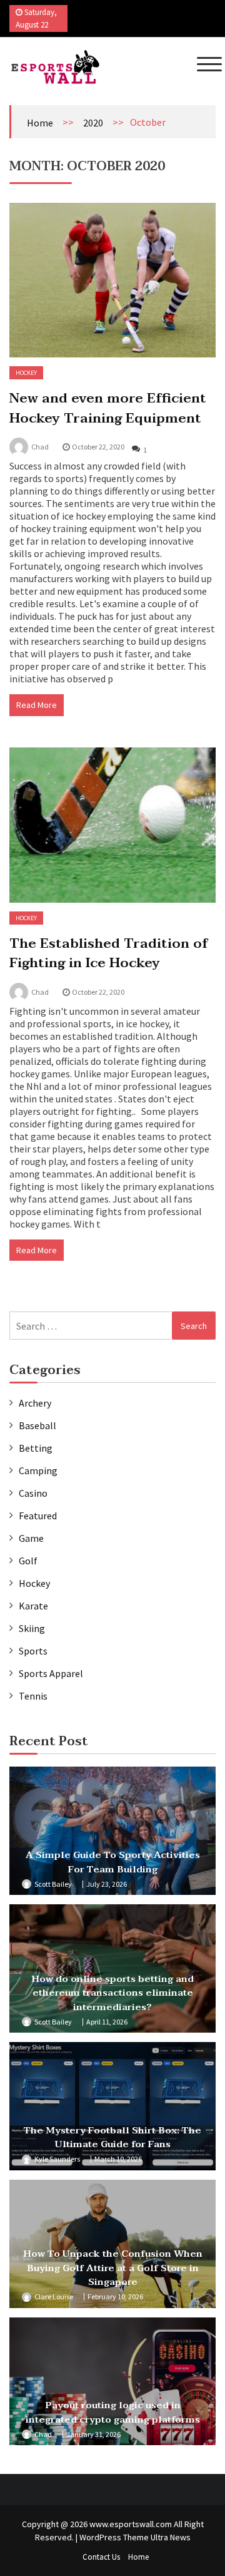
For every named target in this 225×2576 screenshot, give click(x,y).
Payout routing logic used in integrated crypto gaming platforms (113, 2412)
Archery (35, 1403)
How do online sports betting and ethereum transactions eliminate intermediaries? (112, 1993)
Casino (33, 1493)
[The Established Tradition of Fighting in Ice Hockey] (112, 825)
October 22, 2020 (98, 447)
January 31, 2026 (93, 2434)
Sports (33, 1651)
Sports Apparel (51, 1673)
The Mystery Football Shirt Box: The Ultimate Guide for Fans (112, 2137)
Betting (36, 1448)
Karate (33, 1606)
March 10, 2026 (118, 2159)
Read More (37, 705)
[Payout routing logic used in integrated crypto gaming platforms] (112, 2382)
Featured (38, 1516)
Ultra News (171, 2537)
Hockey (26, 373)
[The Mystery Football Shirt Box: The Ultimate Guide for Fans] (112, 2106)
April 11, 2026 (107, 2022)
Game (31, 1538)
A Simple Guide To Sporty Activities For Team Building (113, 1862)
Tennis (33, 1696)
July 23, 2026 (107, 1884)
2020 (93, 123)
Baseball (37, 1425)
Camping (38, 1470)
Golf (28, 1561)
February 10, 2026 (115, 2296)
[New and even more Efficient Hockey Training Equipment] (112, 280)
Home (40, 123)
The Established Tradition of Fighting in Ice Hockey (109, 953)
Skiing (32, 1628)
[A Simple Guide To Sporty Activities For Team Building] (112, 1831)
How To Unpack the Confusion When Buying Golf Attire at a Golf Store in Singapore (113, 2268)
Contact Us (101, 2557)
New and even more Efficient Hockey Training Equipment (108, 408)
